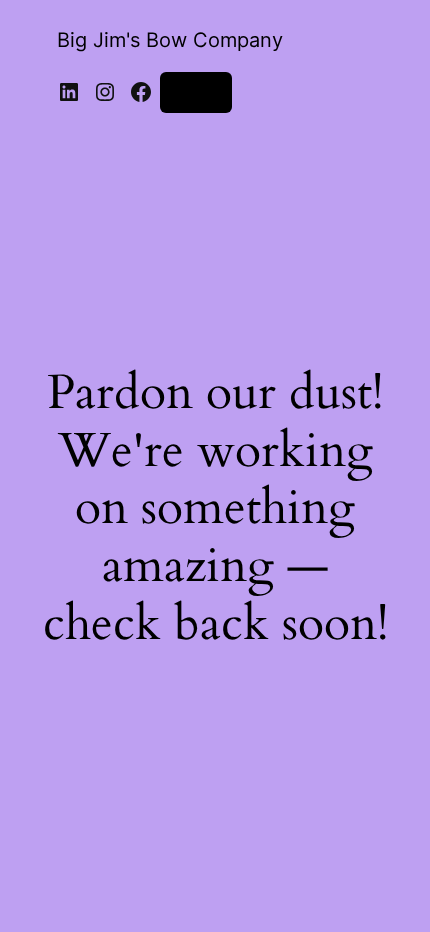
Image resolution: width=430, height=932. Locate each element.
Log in (196, 91)
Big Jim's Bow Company (170, 40)
